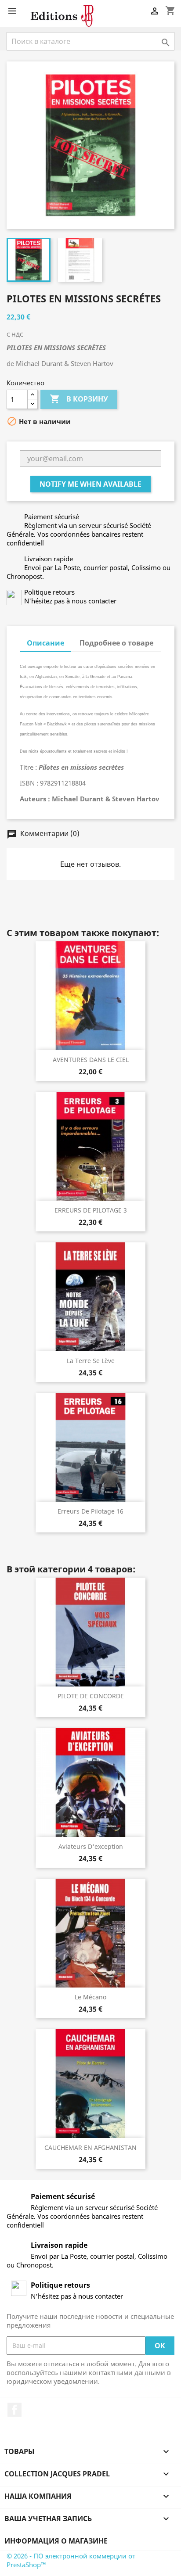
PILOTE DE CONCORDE (91, 1696)
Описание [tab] (45, 643)
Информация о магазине (56, 2541)
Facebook (14, 2410)
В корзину (79, 399)
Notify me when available (90, 484)
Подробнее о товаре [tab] (116, 643)
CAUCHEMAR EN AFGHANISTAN (90, 2147)
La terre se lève (91, 1361)
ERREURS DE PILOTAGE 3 (91, 1210)
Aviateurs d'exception (91, 1846)
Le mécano (90, 1997)
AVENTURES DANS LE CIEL (91, 1060)
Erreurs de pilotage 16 (90, 1511)
